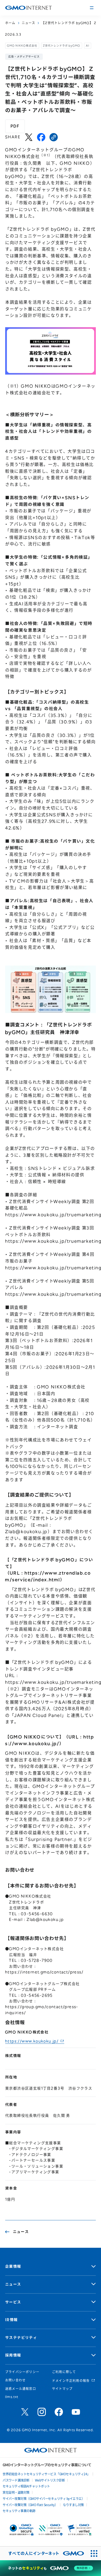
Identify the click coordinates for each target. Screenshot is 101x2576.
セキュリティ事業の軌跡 (19, 2511)
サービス (13, 2302)
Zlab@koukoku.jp (26, 1532)
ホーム (10, 23)
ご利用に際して (64, 2372)
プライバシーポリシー (22, 2372)
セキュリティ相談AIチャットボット (26, 2486)
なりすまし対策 (73, 2505)
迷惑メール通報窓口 (21, 2389)
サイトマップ (62, 2389)
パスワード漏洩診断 (16, 2480)
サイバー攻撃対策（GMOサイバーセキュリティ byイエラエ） (44, 2498)
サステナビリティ (21, 2338)
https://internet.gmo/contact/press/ (44, 1972)
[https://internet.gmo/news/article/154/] (54, 137)
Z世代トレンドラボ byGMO (62, 46)
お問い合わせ (15, 2380)
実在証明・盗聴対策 (16, 2492)
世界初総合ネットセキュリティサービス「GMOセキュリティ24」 (46, 2474)
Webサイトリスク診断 (50, 2480)
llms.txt (12, 2397)
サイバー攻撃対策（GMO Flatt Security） (30, 2505)
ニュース (29, 23)
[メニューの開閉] (92, 8)
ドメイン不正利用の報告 (71, 2381)
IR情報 (12, 2320)
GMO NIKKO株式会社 (22, 46)
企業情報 (13, 2267)
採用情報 (13, 2355)
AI (88, 46)
